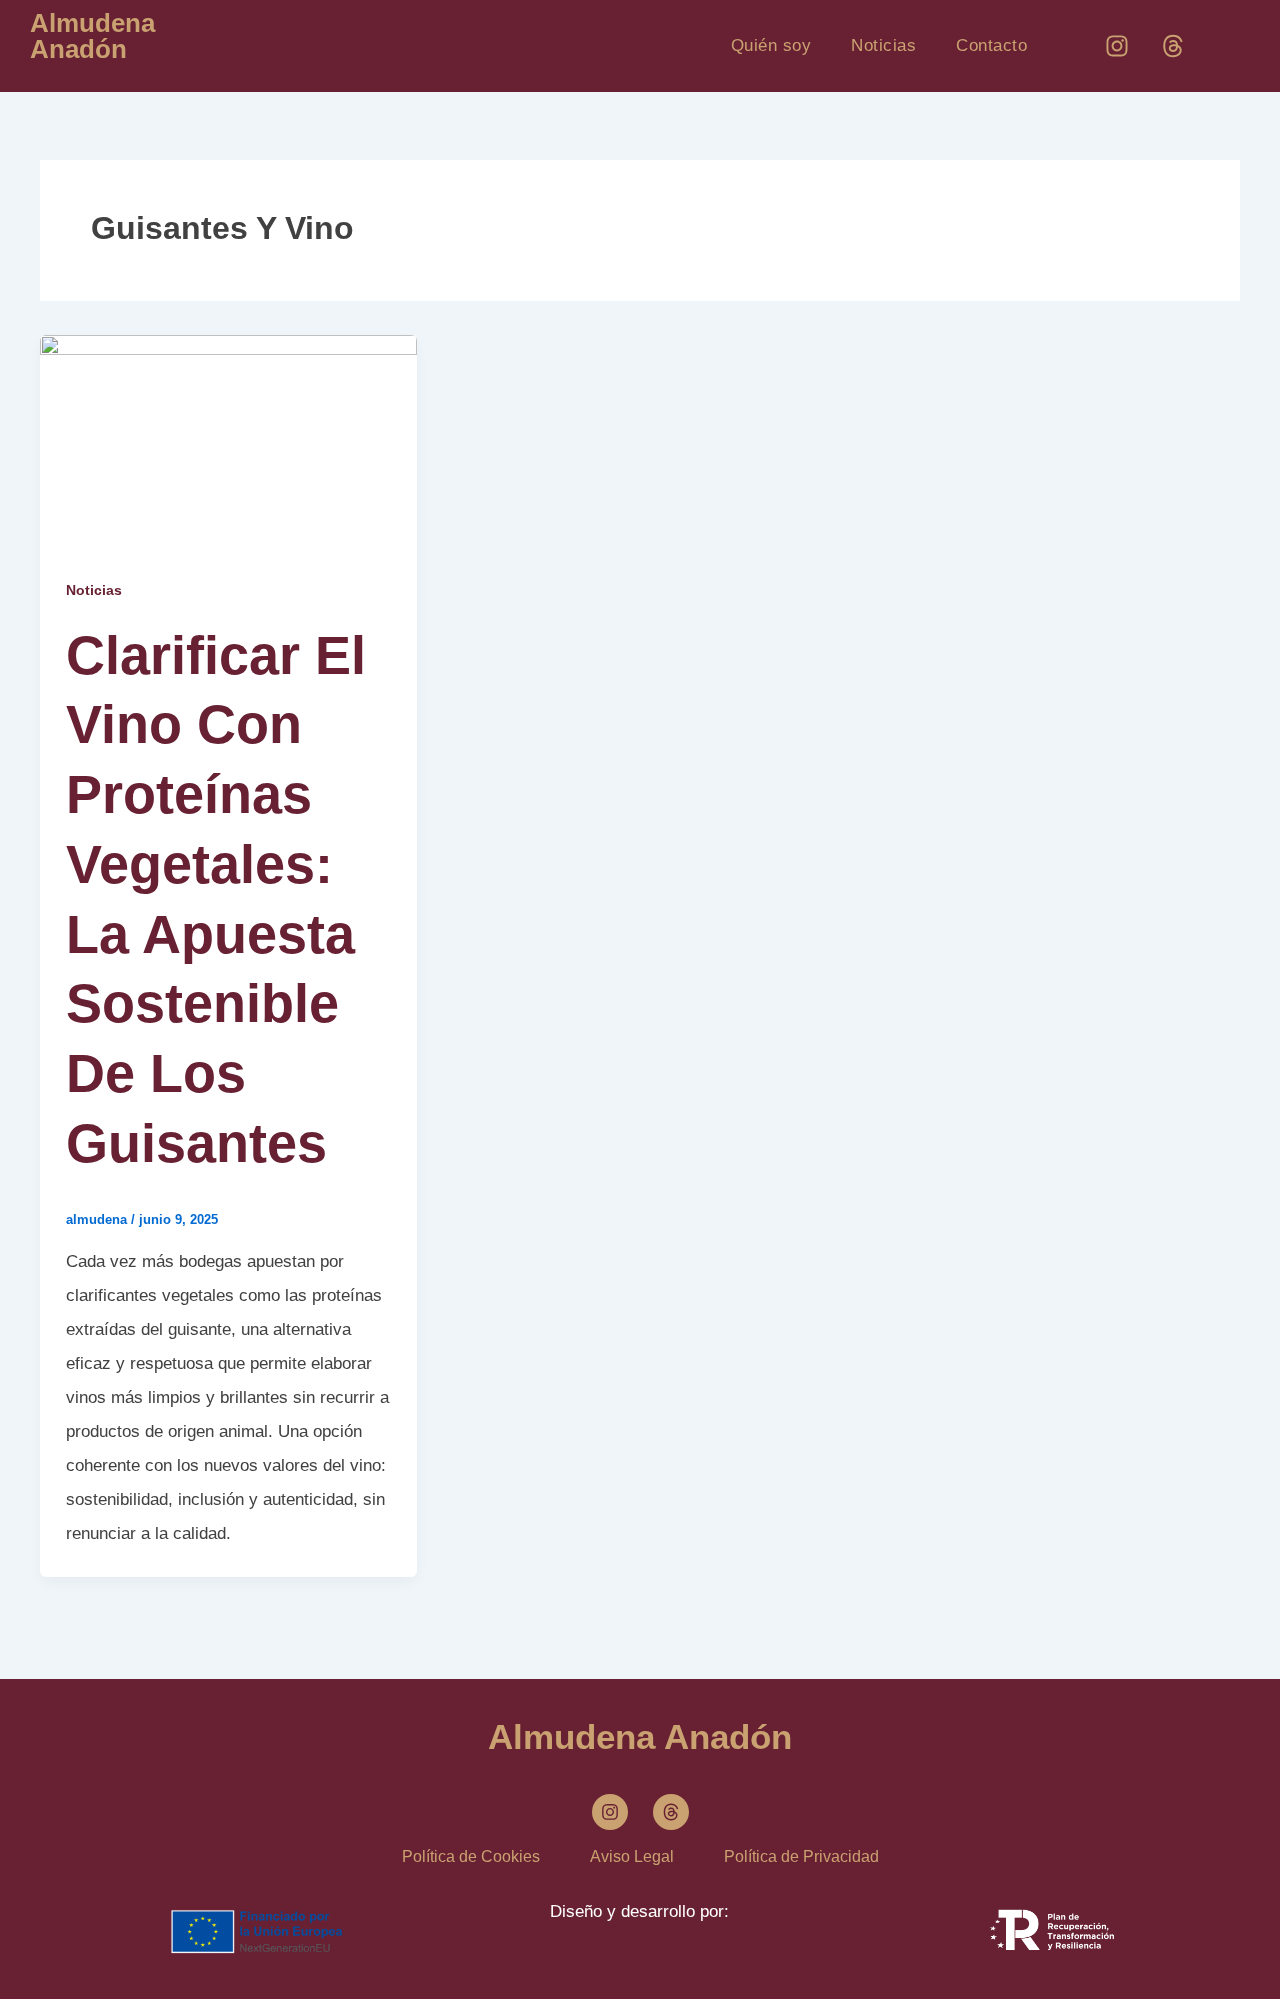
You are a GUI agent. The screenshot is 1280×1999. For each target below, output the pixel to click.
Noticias (883, 45)
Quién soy (771, 45)
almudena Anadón (92, 36)
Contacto (991, 45)
